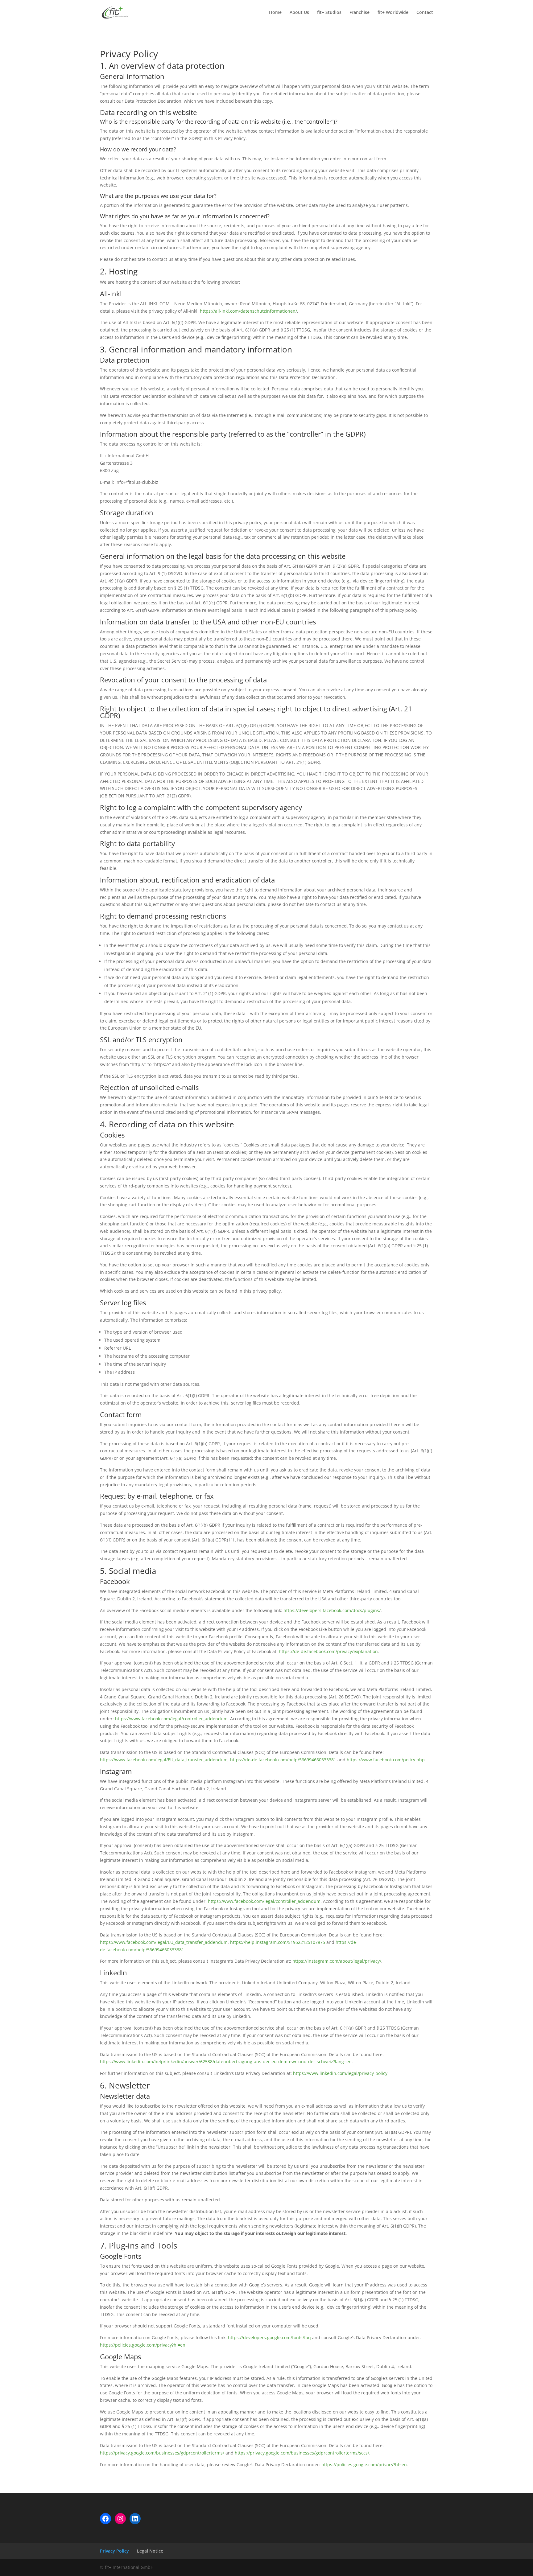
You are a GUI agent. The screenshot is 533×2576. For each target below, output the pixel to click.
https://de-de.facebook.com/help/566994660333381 (283, 1760)
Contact (425, 13)
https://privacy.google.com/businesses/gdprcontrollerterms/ (162, 2453)
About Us (299, 13)
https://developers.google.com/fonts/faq (269, 2337)
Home (275, 13)
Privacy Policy (114, 2551)
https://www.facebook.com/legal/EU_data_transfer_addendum (164, 1760)
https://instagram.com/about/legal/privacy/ (337, 1961)
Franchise (359, 13)
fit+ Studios (329, 13)
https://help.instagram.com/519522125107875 (278, 1942)
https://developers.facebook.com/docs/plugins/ (332, 1610)
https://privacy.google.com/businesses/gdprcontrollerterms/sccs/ (302, 2453)
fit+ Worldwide (393, 13)
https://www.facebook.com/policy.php (386, 1760)
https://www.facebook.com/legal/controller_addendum (171, 1719)
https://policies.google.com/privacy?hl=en (143, 2345)
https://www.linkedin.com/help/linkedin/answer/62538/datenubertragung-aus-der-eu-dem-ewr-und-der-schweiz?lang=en (226, 2062)
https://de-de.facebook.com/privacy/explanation (328, 1651)
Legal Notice (150, 2551)
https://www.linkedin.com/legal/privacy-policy (340, 2073)
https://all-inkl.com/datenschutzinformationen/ (248, 311)
